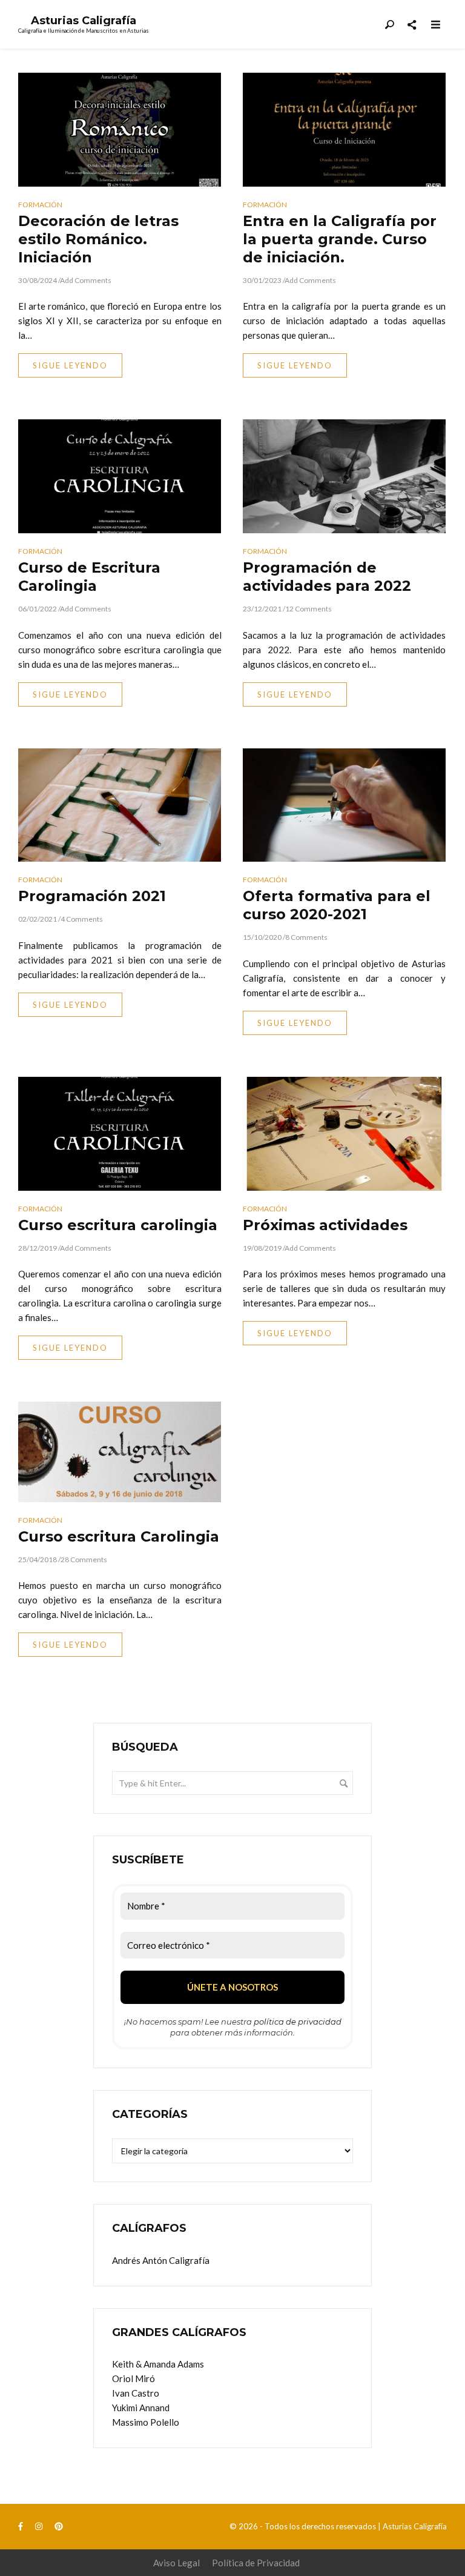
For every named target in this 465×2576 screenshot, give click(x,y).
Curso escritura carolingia (118, 1225)
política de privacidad (298, 2022)
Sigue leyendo (70, 365)
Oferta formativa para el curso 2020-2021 (337, 905)
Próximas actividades (325, 1225)
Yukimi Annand (141, 2408)
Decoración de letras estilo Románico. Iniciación (98, 239)
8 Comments (306, 937)
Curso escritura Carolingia (119, 1536)
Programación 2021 (92, 896)
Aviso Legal (176, 2563)
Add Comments (86, 280)
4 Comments (82, 919)
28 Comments (84, 1559)
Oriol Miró (134, 2378)
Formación (40, 205)
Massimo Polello (146, 2422)
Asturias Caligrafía (84, 21)
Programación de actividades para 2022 (327, 577)
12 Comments (308, 609)
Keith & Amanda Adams (158, 2364)
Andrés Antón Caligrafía (161, 2260)
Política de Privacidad (256, 2563)
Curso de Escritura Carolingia (89, 577)
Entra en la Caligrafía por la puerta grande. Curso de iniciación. (340, 239)
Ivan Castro (136, 2393)
